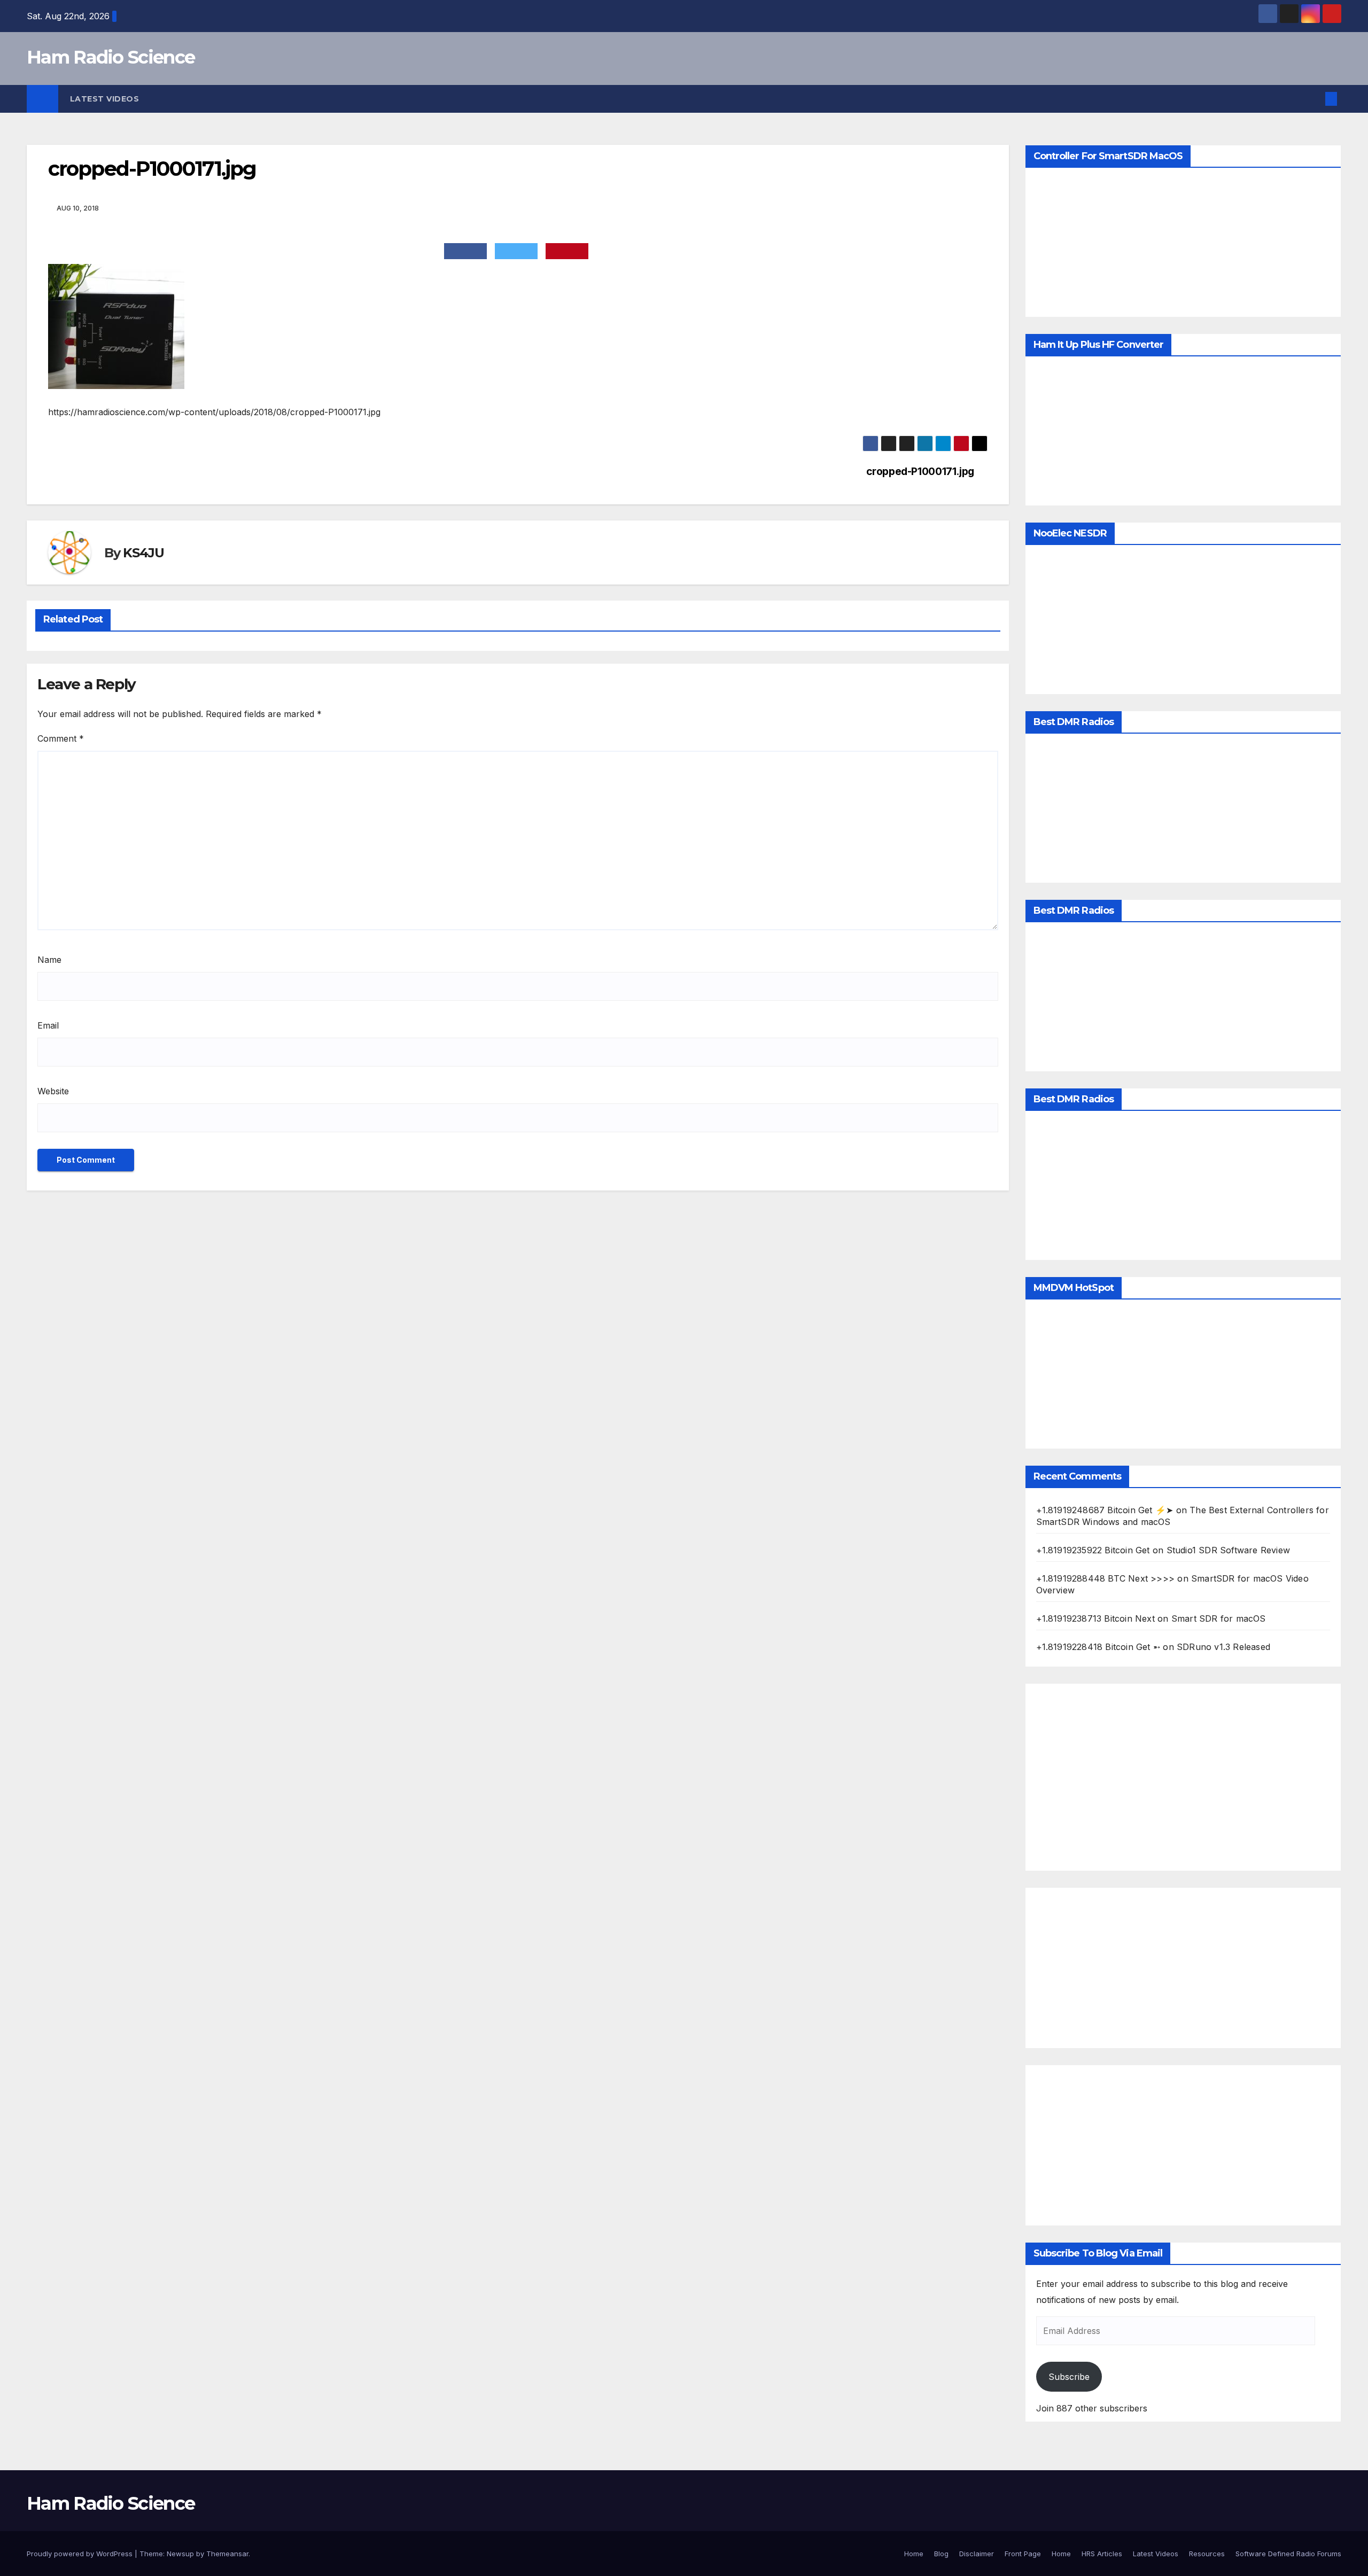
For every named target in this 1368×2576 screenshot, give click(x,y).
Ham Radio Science (111, 57)
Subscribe (1069, 2377)
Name (49, 960)
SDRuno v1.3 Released (1223, 1647)
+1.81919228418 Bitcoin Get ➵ (1098, 1647)
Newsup (180, 2554)
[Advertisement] (1183, 1777)
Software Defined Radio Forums (1288, 2554)
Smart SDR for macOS (1219, 1618)
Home (914, 2554)
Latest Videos (105, 99)
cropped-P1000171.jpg (920, 472)
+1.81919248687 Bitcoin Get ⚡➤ (1105, 1510)
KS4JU (143, 553)
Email (48, 1025)
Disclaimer (977, 2554)
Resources (1207, 2554)
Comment (61, 738)
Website (53, 1091)
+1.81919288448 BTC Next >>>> (1106, 1578)
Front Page (1023, 2554)
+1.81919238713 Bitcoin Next (1095, 1618)
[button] (1313, 99)
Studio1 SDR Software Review (1228, 1550)
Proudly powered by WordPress (81, 2554)
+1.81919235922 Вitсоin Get (1093, 1550)
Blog (941, 2554)
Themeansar (227, 2554)
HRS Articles (1102, 2554)
